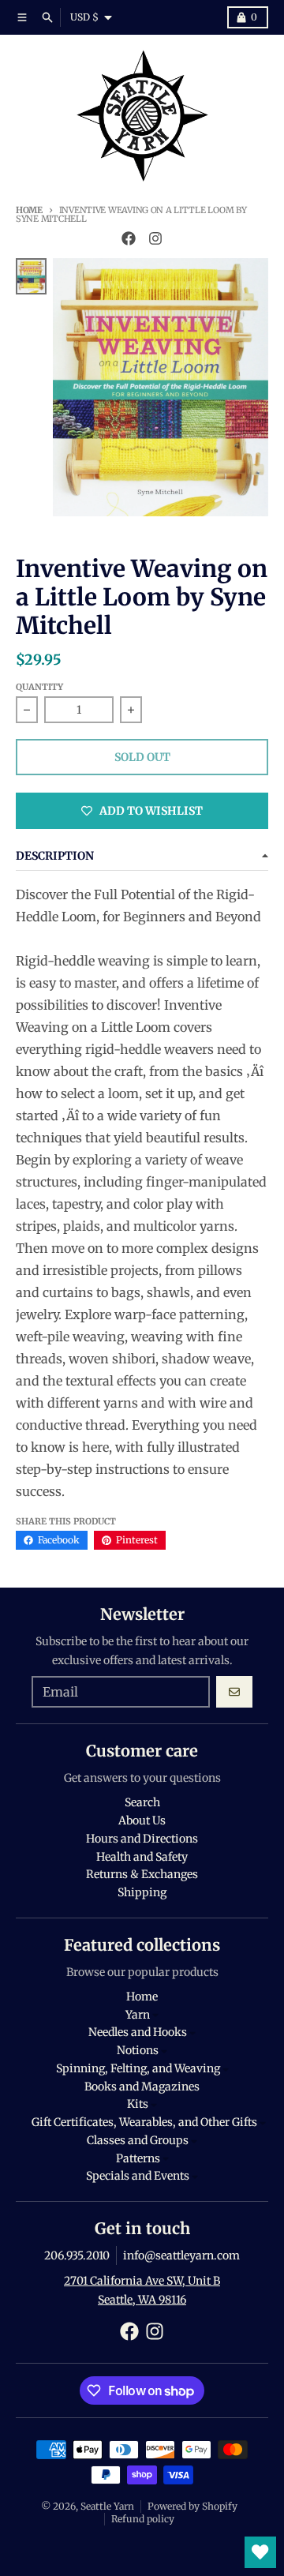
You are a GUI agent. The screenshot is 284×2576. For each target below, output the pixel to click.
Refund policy (143, 2519)
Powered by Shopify (192, 2506)
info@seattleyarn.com (181, 2255)
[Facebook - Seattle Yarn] (129, 238)
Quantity (39, 687)
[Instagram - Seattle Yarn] (155, 238)
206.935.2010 (77, 2255)
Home (29, 210)
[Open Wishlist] (260, 2552)
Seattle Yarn (107, 2506)
